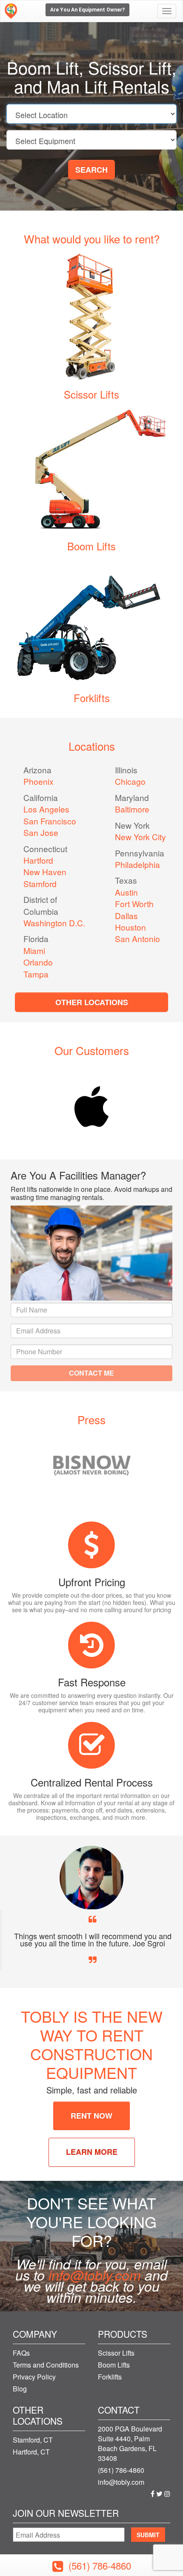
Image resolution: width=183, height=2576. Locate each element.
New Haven (45, 872)
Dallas (126, 915)
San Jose (41, 832)
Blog (20, 2389)
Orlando (38, 962)
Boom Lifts (91, 546)
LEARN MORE (92, 2152)
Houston (130, 927)
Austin (126, 892)
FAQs (21, 2353)
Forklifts (92, 698)
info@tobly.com (95, 2275)
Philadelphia (137, 864)
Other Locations (92, 1002)
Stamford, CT (33, 2440)
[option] (91, 1107)
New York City (140, 837)
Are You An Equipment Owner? (87, 10)
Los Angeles (46, 809)
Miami (34, 950)
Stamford (40, 883)
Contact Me (91, 1373)
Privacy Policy (34, 2377)
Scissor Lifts (91, 394)
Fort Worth (134, 903)
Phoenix (39, 781)
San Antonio (137, 938)
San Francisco (50, 821)
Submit (148, 2535)
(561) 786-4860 (121, 2470)
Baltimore (132, 809)
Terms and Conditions (46, 2365)
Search (91, 170)
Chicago (130, 781)
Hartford (38, 860)
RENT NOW (91, 2116)
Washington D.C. (54, 923)
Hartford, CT (31, 2452)
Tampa (36, 974)
